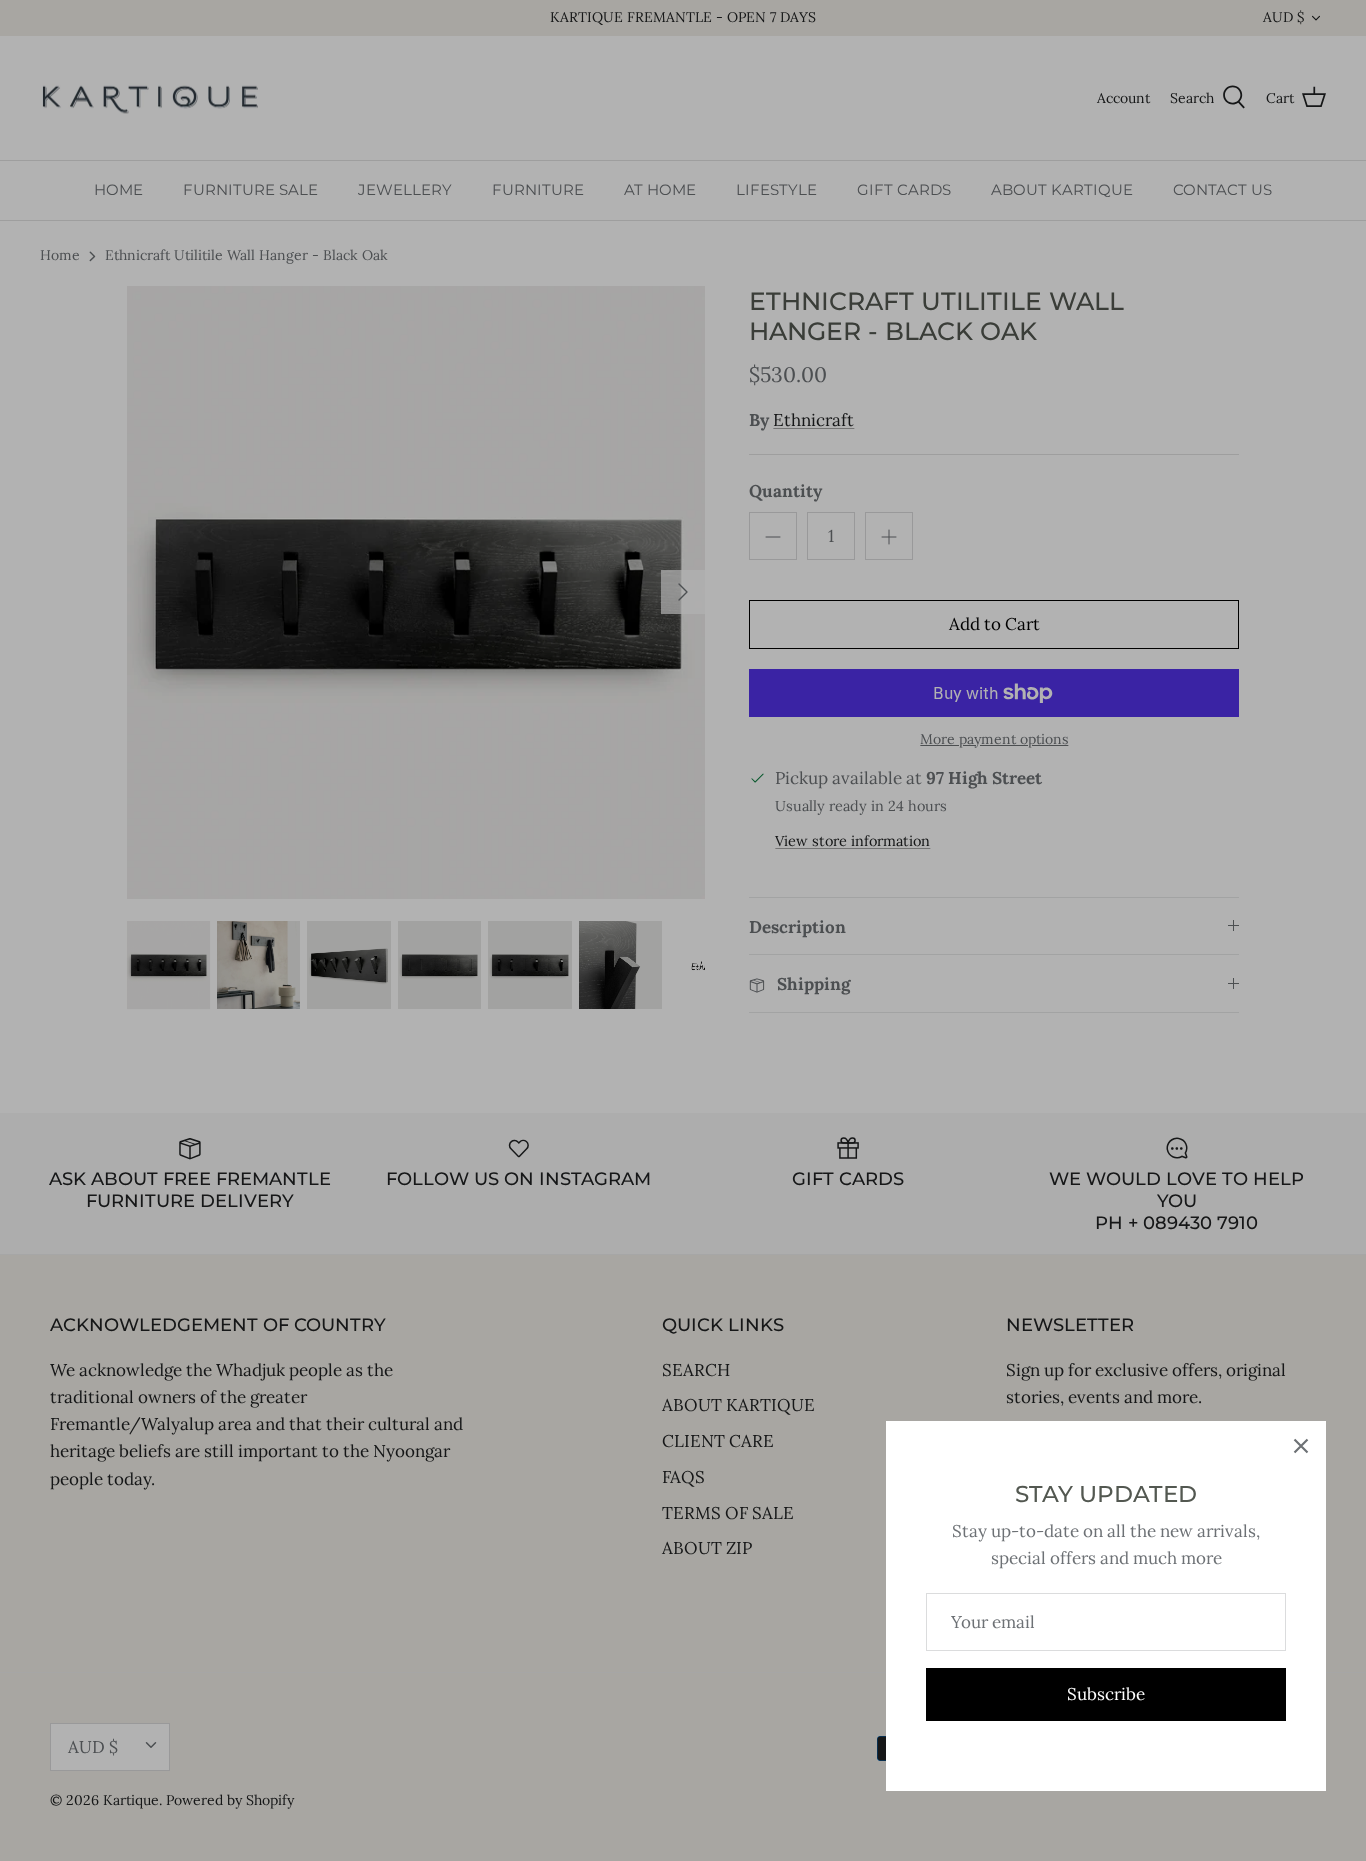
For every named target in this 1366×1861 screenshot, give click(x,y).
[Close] (1301, 1446)
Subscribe (1106, 1694)
